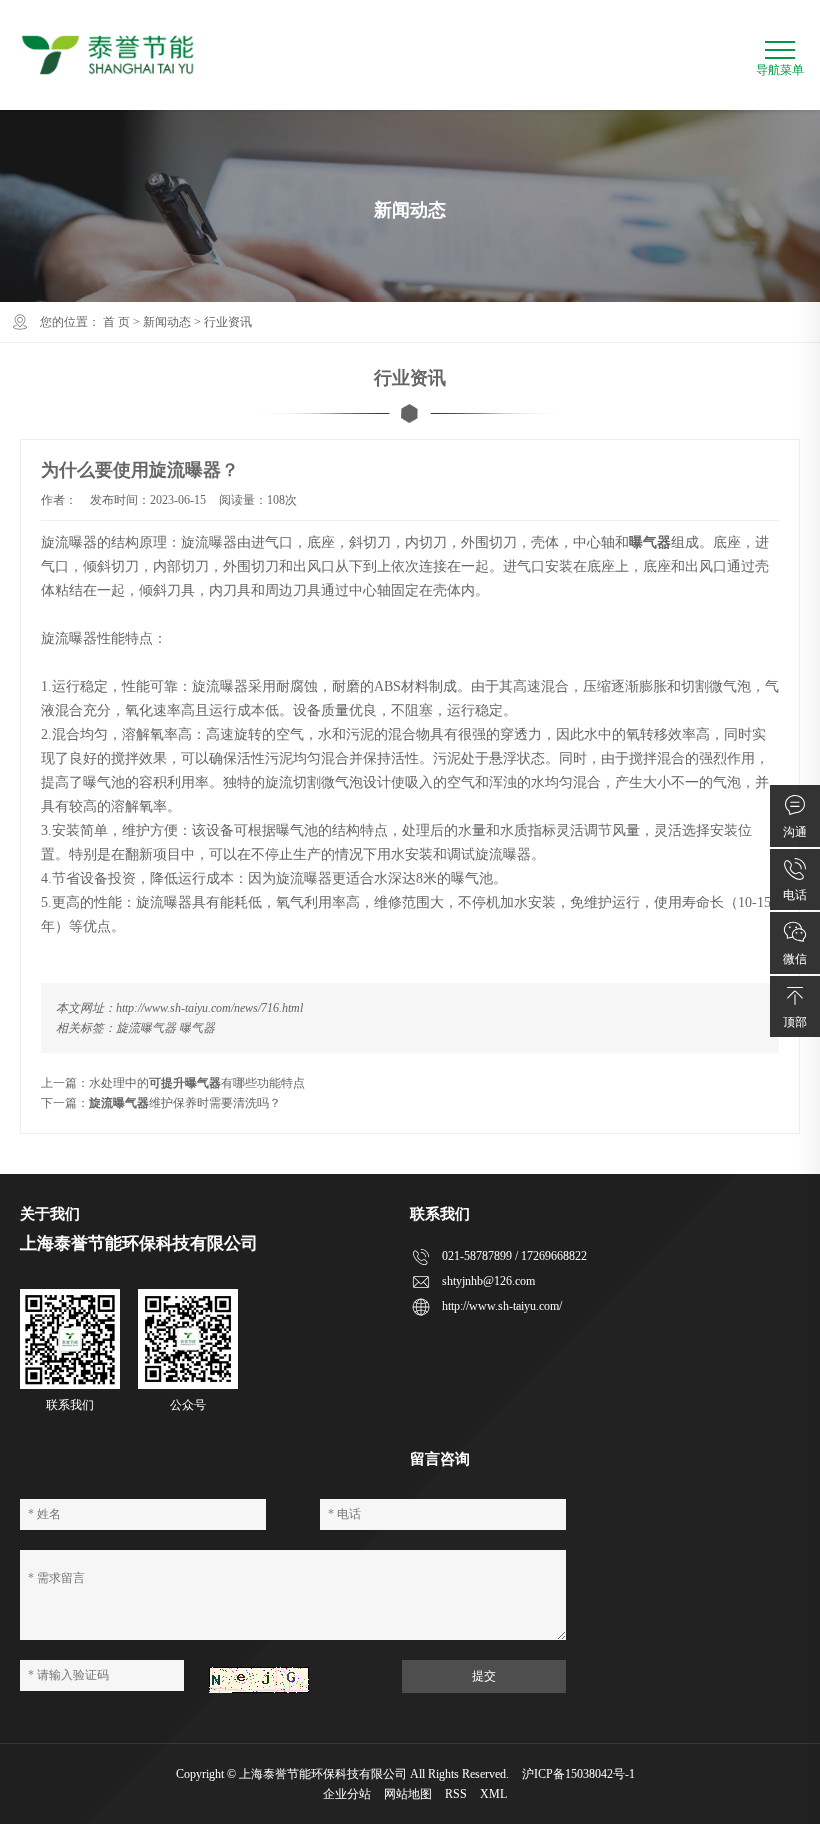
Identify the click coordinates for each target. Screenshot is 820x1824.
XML (493, 1794)
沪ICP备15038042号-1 (578, 1774)
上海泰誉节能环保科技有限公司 (323, 1774)
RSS (456, 1794)
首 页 (116, 322)
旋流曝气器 (146, 1028)
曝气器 (197, 1028)
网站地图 (408, 1794)
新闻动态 (167, 322)
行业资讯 (228, 322)
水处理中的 (119, 1083)
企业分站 (347, 1794)
